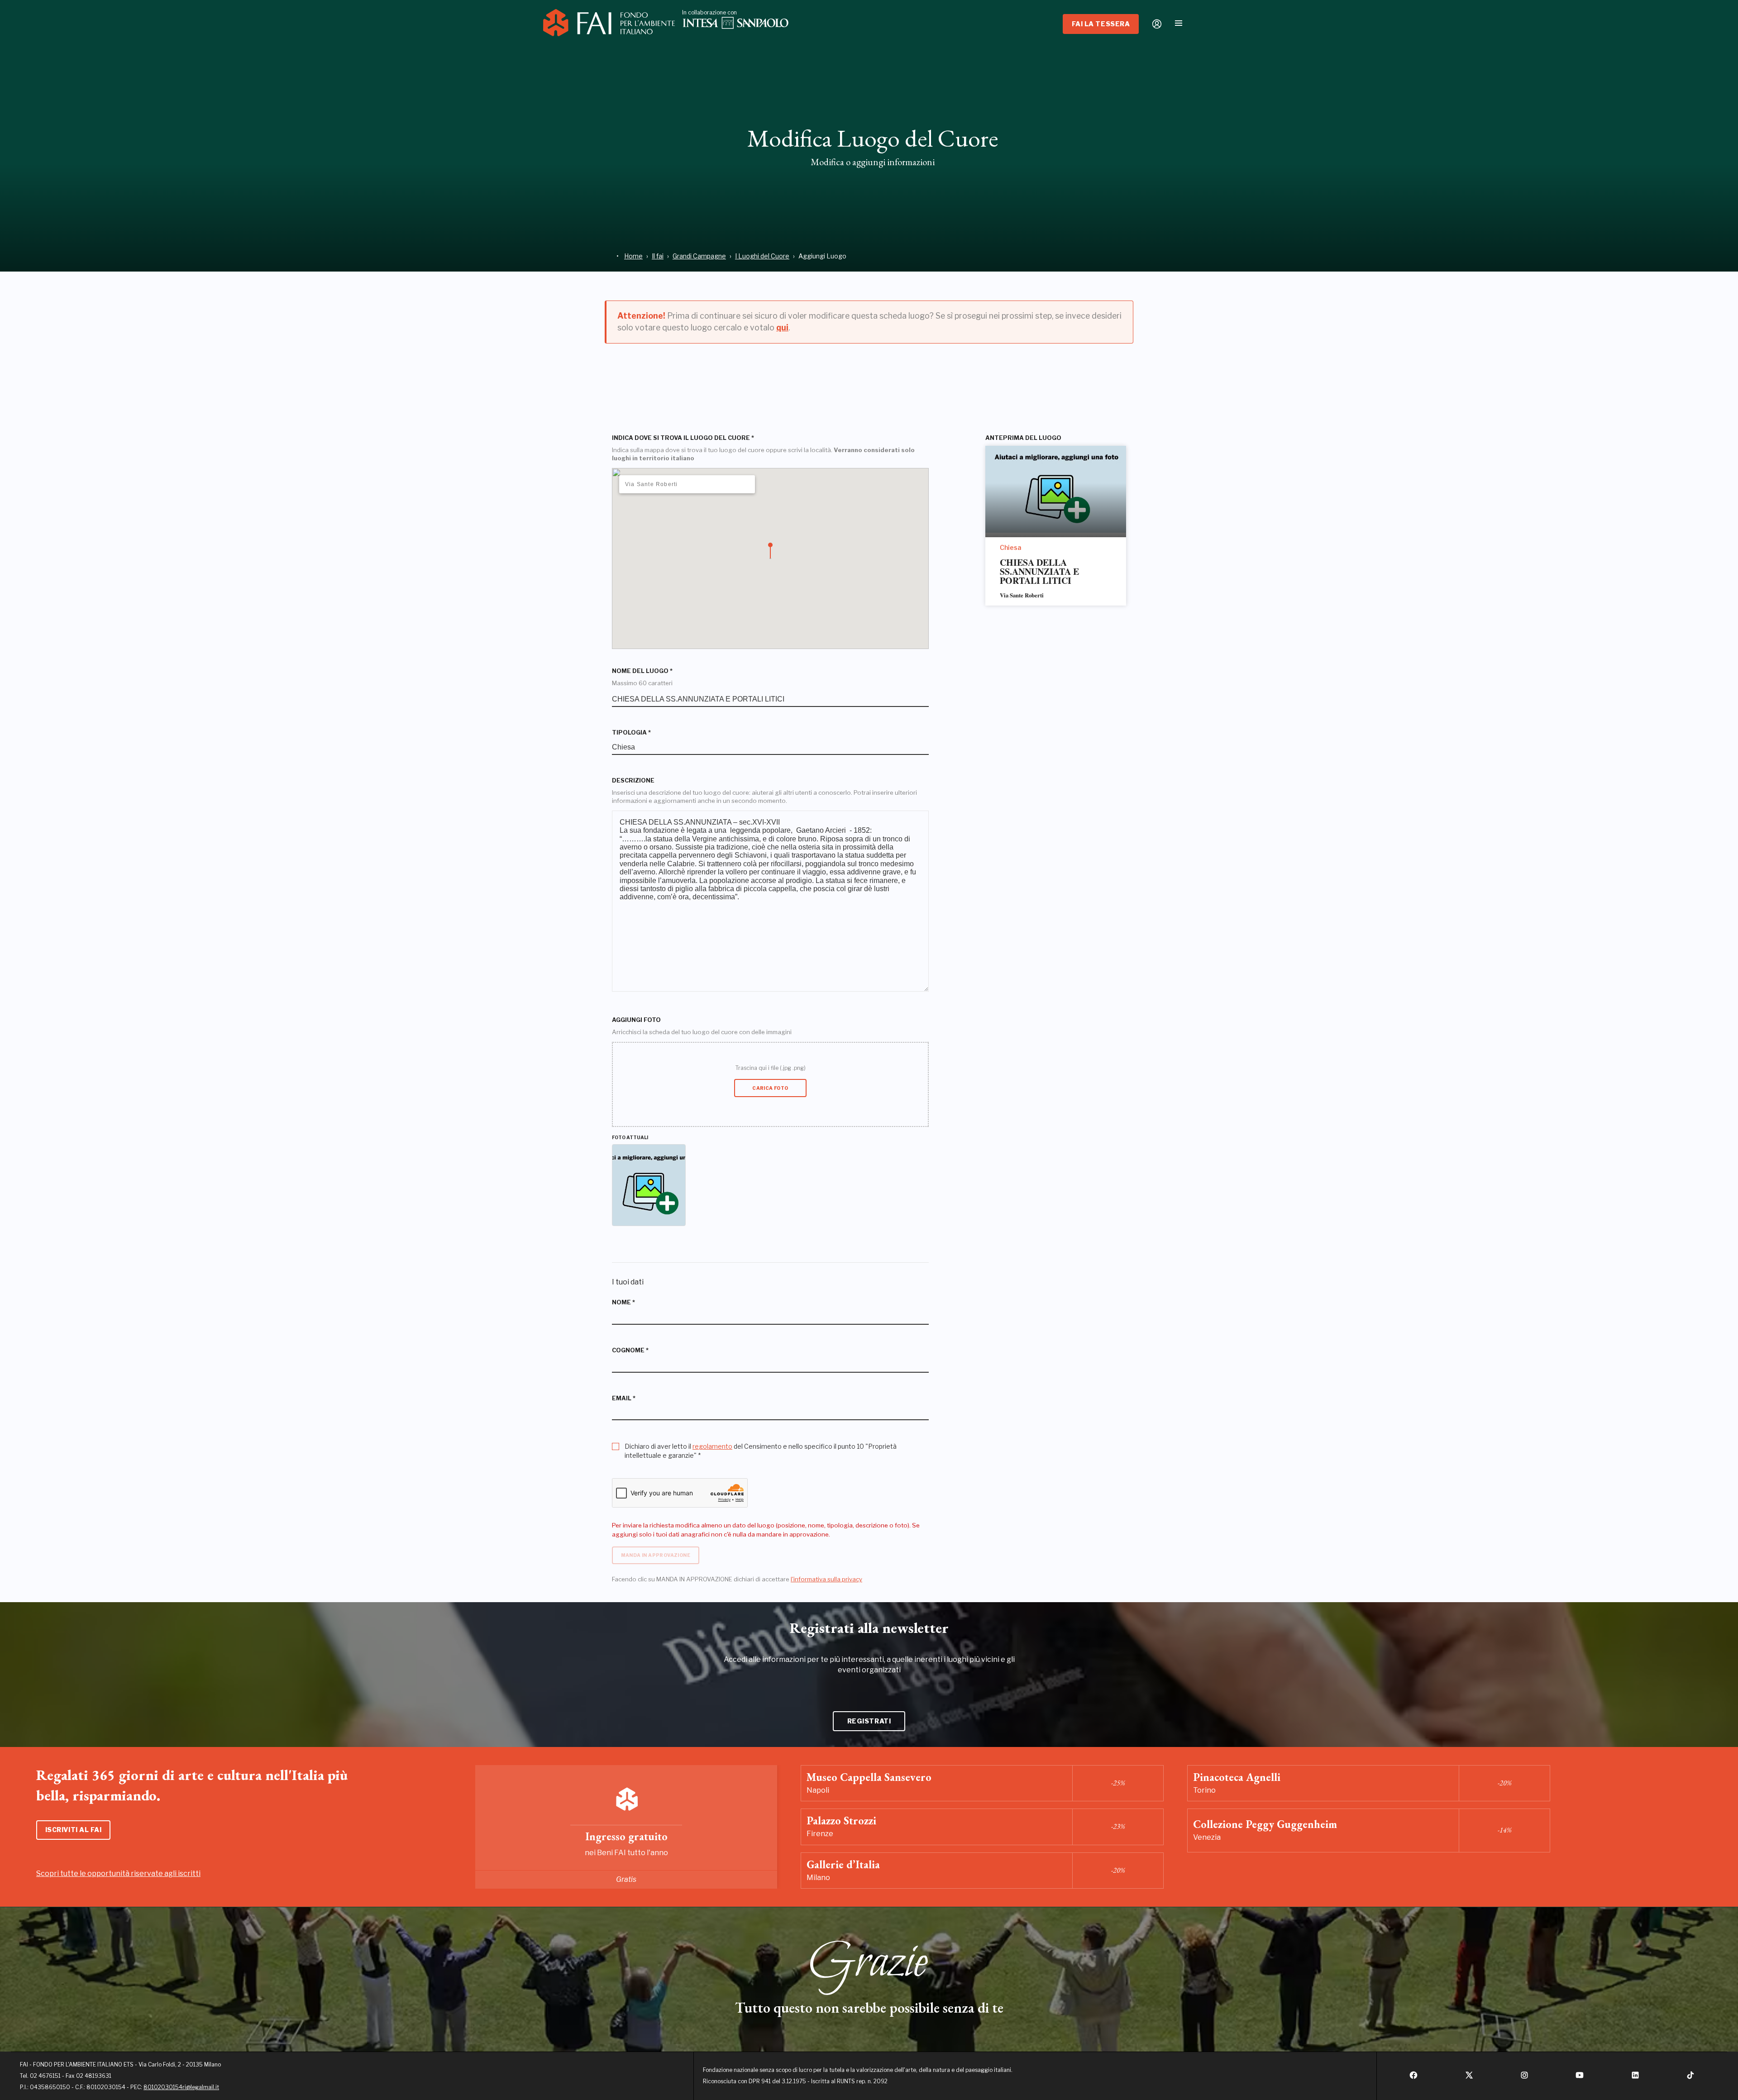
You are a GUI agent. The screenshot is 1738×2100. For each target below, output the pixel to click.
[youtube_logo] (1580, 2078)
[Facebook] (1413, 2078)
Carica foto (770, 1088)
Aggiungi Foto (636, 1020)
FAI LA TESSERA (1101, 24)
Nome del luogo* (642, 671)
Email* (624, 1398)
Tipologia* (631, 733)
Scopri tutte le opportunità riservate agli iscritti (118, 1873)
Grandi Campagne (699, 256)
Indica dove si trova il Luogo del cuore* (683, 438)
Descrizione (633, 780)
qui (782, 327)
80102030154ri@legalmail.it (181, 2087)
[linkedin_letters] (1635, 2078)
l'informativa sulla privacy (826, 1579)
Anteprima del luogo (1023, 438)
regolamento (712, 1446)
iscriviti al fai (74, 1830)
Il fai (658, 256)
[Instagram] (1524, 2078)
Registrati (869, 1721)
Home (633, 256)
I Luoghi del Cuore (762, 256)
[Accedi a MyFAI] (1157, 24)
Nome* (623, 1302)
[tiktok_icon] (1690, 2078)
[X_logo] (1469, 2078)
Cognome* (630, 1350)
